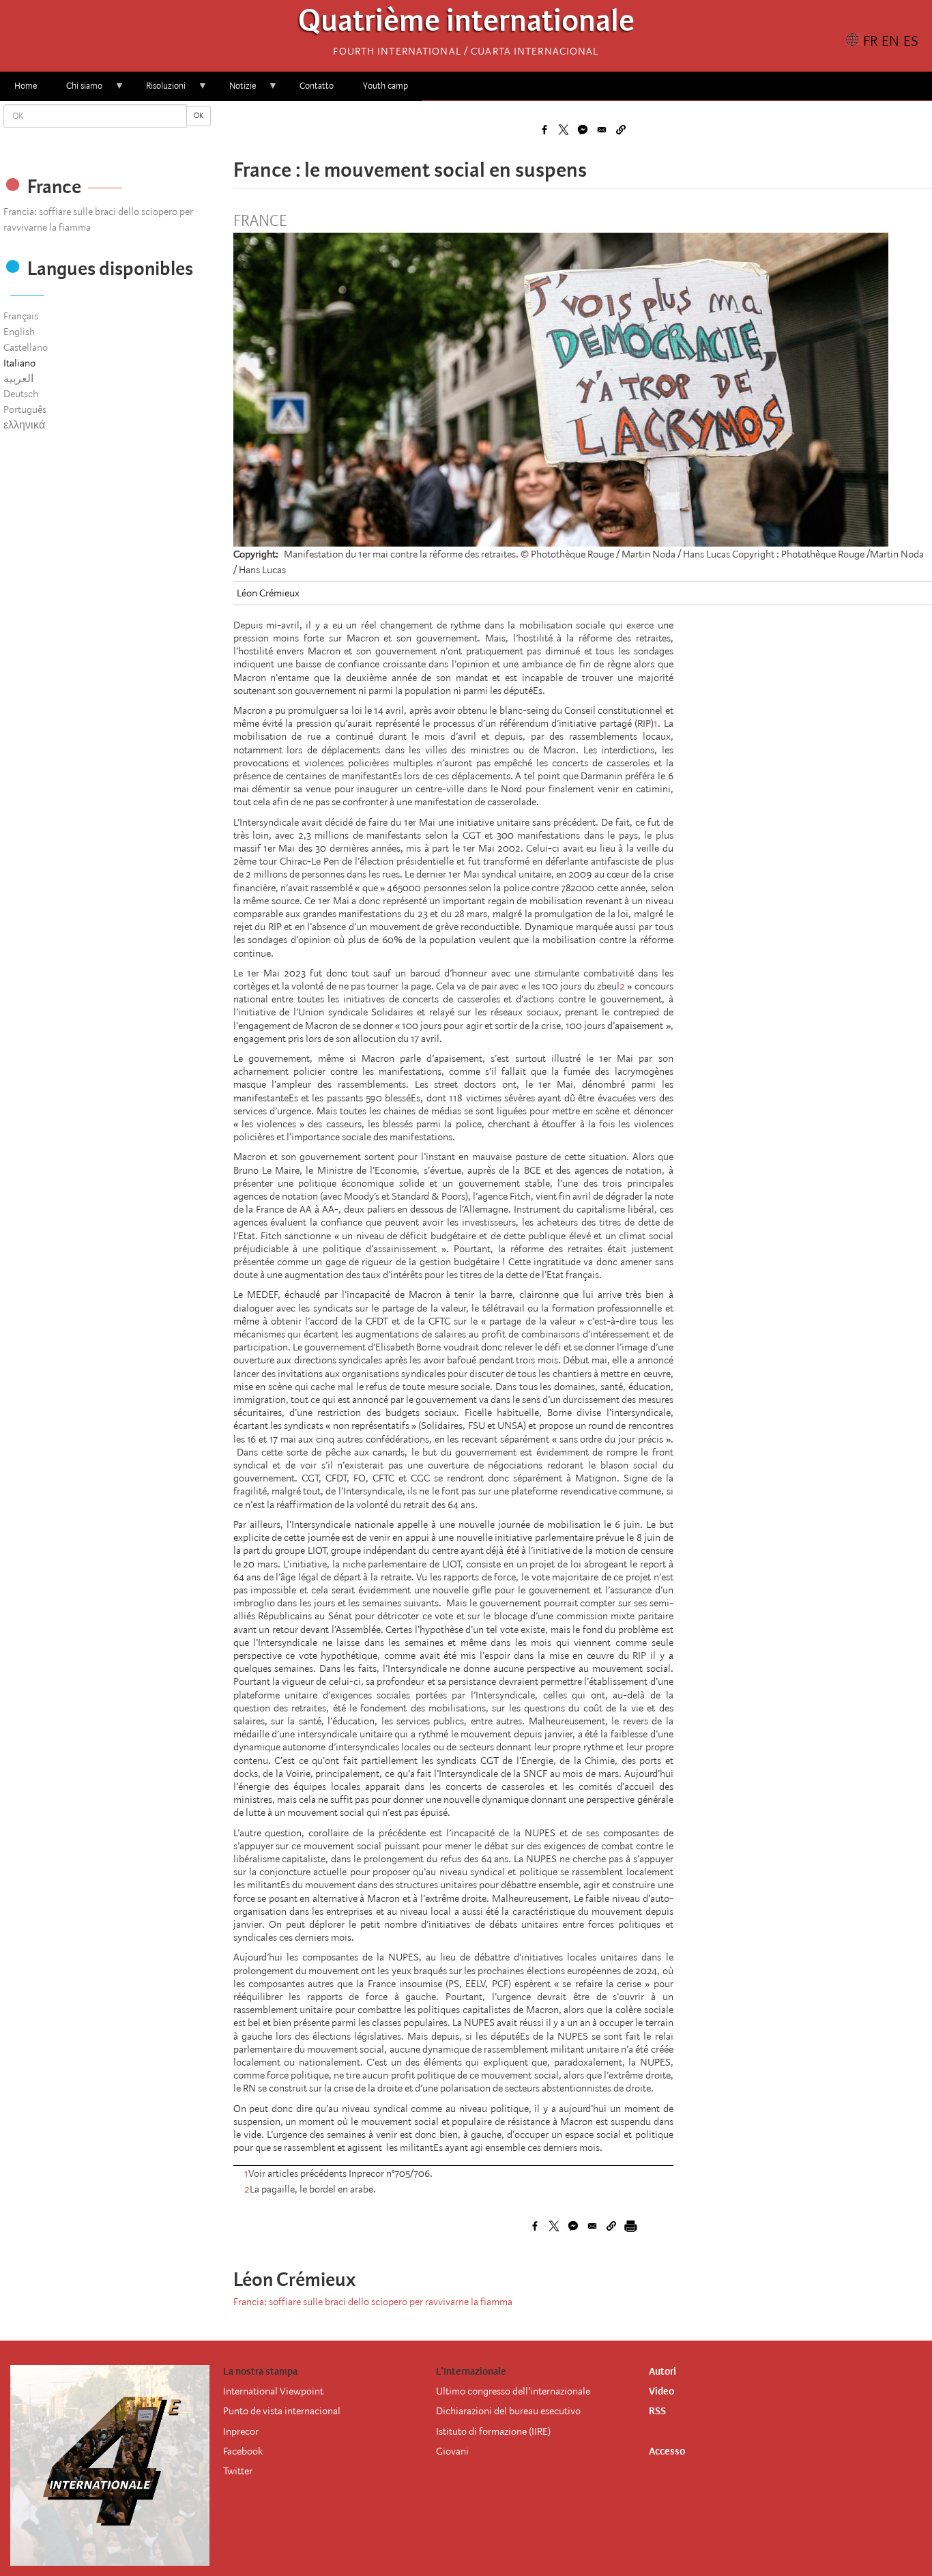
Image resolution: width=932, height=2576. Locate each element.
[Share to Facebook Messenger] (583, 130)
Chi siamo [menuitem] (77, 90)
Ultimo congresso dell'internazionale (513, 2391)
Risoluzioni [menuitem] (159, 90)
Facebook (243, 2451)
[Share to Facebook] (544, 130)
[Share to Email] (602, 130)
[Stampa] (630, 2226)
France (260, 221)
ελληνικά (24, 425)
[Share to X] (564, 130)
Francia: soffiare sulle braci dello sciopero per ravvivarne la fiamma (373, 2302)
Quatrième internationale (466, 24)
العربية (18, 379)
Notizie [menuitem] (235, 90)
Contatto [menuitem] (317, 86)
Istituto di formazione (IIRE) (493, 2431)
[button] (621, 130)
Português (25, 409)
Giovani (452, 2451)
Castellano (26, 347)
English (19, 332)
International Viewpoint (273, 2391)
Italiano (19, 363)
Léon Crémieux (268, 593)
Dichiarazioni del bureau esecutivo (508, 2411)
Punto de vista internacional (282, 2411)
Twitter (238, 2471)
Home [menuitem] (26, 86)
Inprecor (241, 2431)
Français (21, 316)
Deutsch (21, 394)
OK (199, 116)
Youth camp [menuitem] (385, 86)
